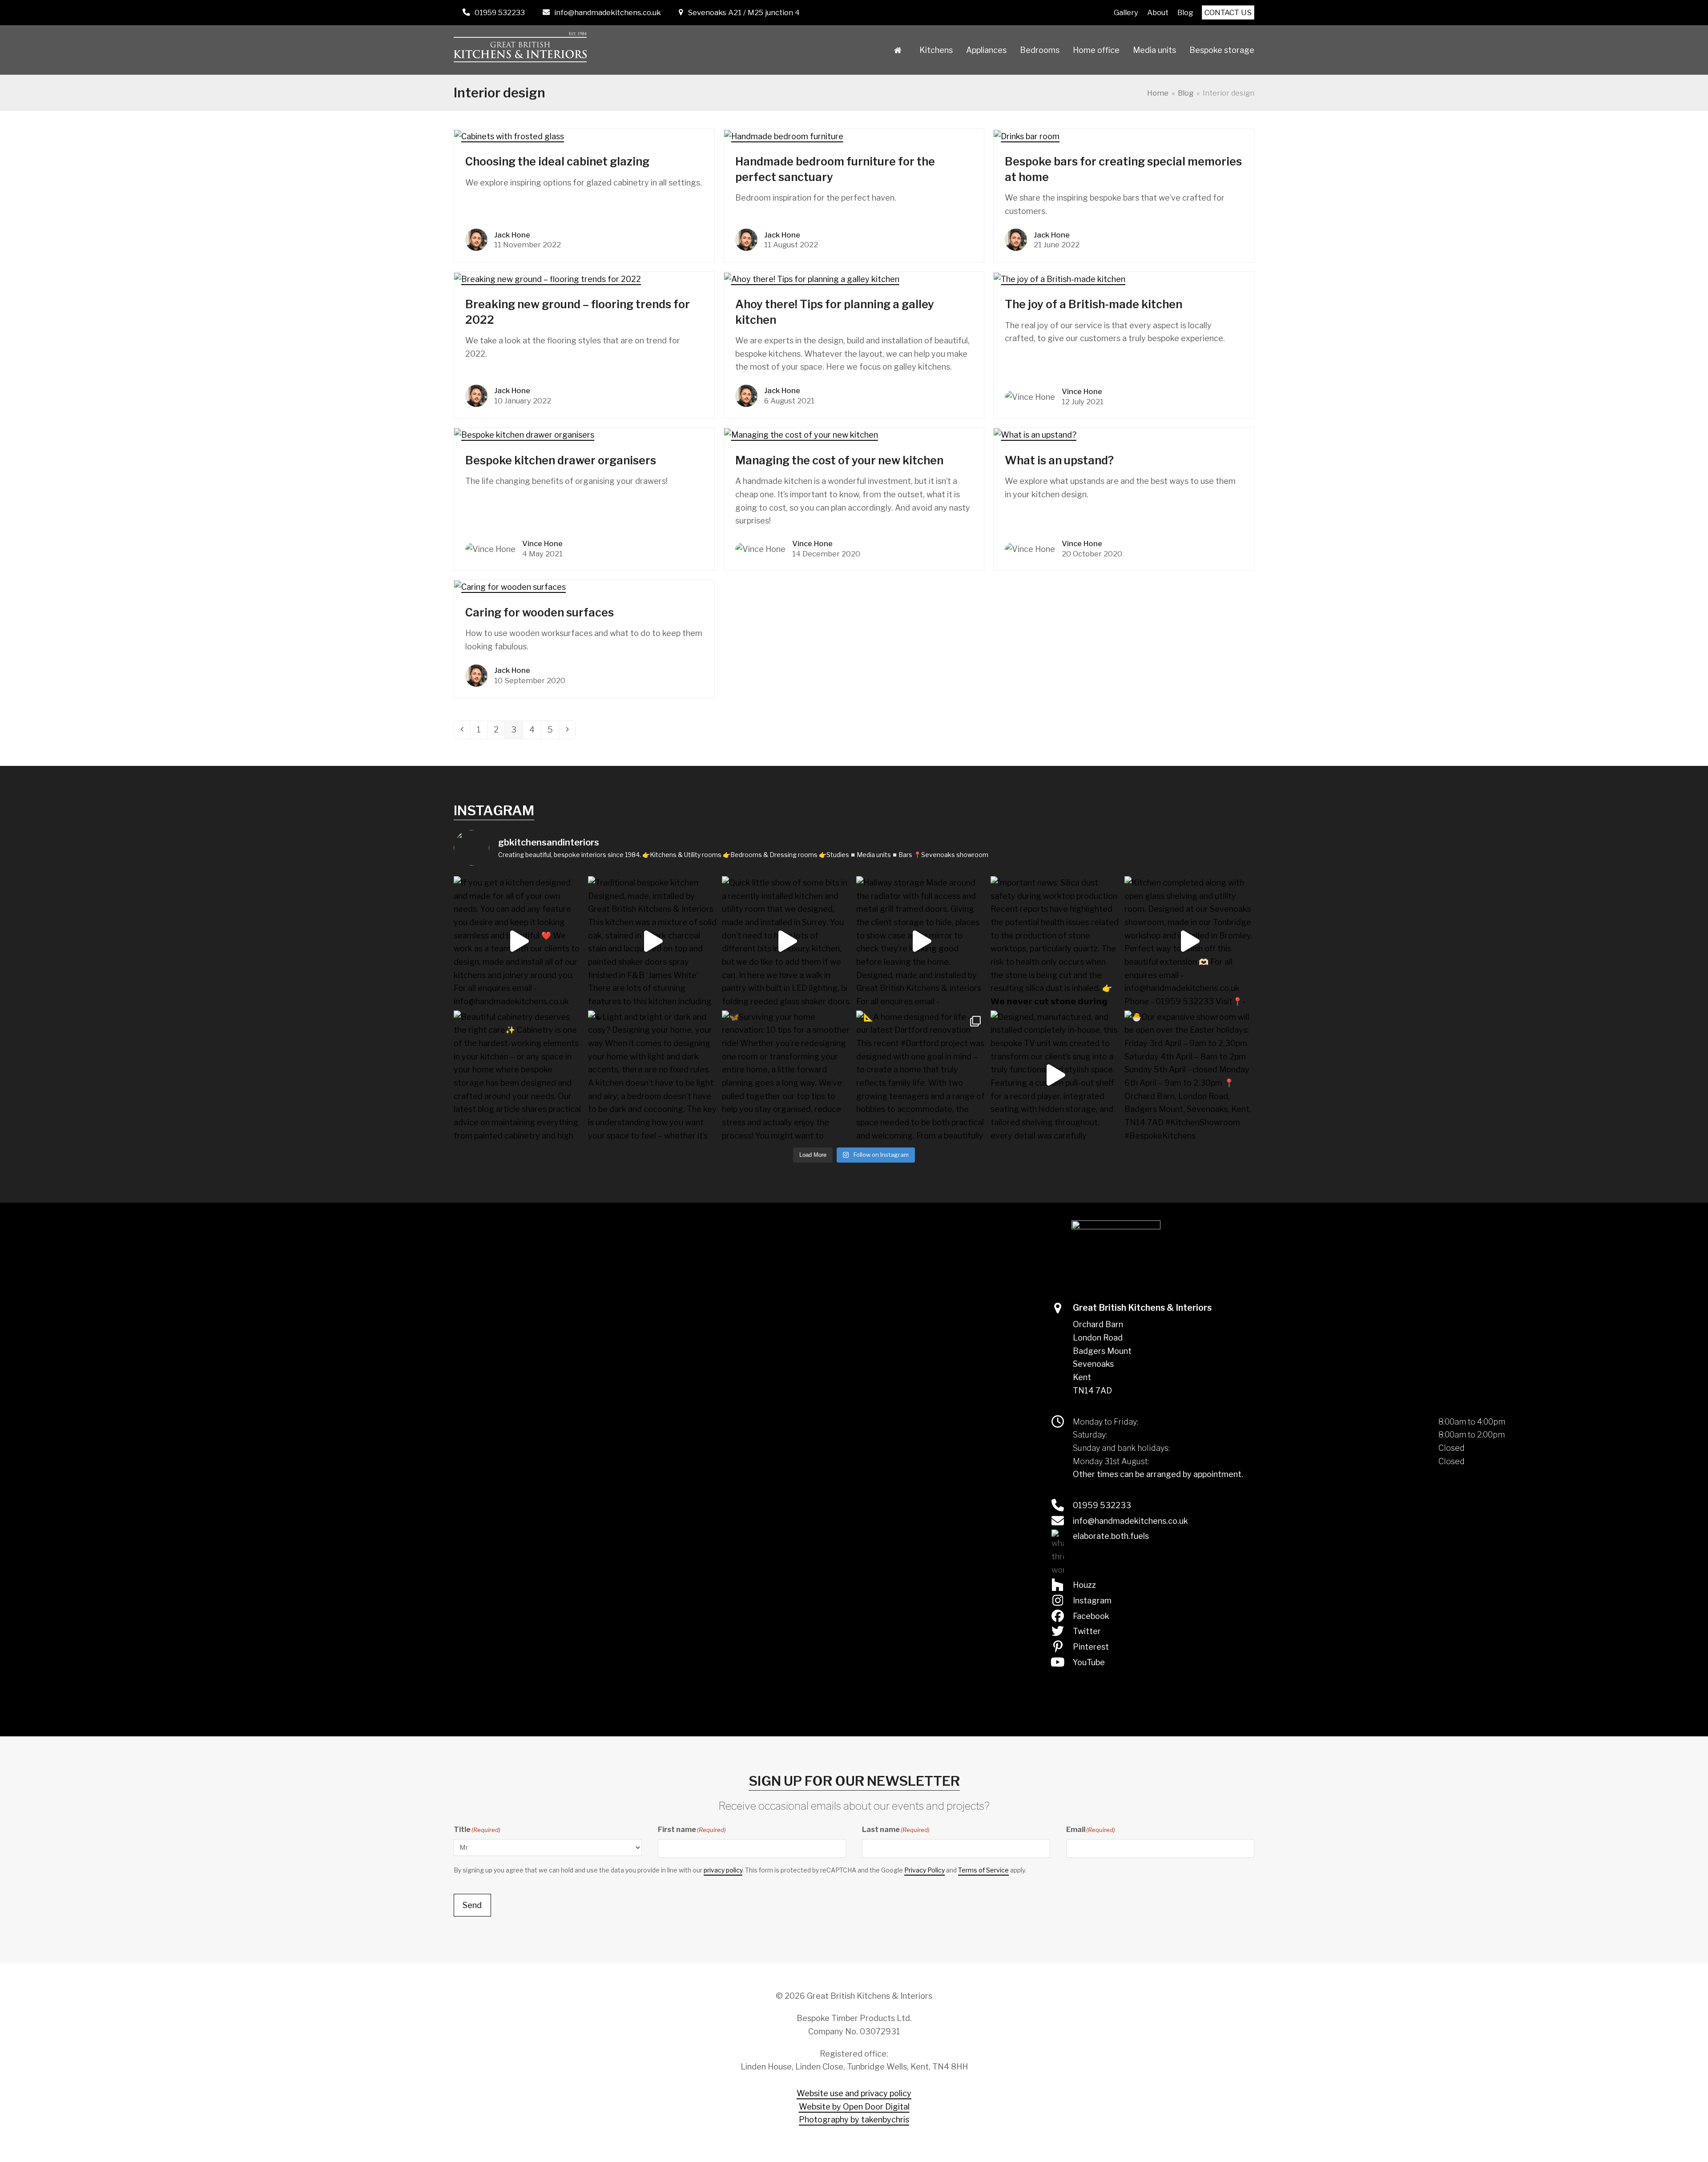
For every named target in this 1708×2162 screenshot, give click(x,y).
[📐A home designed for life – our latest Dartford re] (921, 1075)
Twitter (1087, 1631)
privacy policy (723, 1870)
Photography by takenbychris (854, 2120)
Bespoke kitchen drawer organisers (561, 460)
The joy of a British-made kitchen (1094, 304)
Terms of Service (983, 1870)
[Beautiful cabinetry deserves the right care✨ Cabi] (519, 1075)
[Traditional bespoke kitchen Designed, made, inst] (653, 941)
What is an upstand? (1059, 460)
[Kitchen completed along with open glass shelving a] (1189, 941)
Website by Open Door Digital (854, 2107)
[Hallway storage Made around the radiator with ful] (921, 941)
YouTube (1089, 1662)
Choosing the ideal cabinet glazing (557, 161)
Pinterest (1091, 1647)
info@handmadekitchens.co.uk (608, 12)
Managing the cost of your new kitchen (839, 460)
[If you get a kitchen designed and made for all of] (519, 941)
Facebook (1091, 1616)
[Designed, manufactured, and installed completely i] (1055, 1075)
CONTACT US (1228, 12)
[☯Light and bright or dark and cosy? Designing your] (653, 1075)
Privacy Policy (924, 1870)
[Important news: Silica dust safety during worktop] (1055, 941)
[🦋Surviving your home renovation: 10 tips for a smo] (787, 1075)
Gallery (1126, 12)
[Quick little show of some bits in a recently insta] (787, 941)
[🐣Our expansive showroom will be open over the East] (1189, 1075)
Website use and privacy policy (854, 2093)
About (1158, 12)
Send (472, 1905)
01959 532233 (500, 12)
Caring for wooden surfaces (540, 612)
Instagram (1092, 1600)
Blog (1185, 12)
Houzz (1084, 1585)
